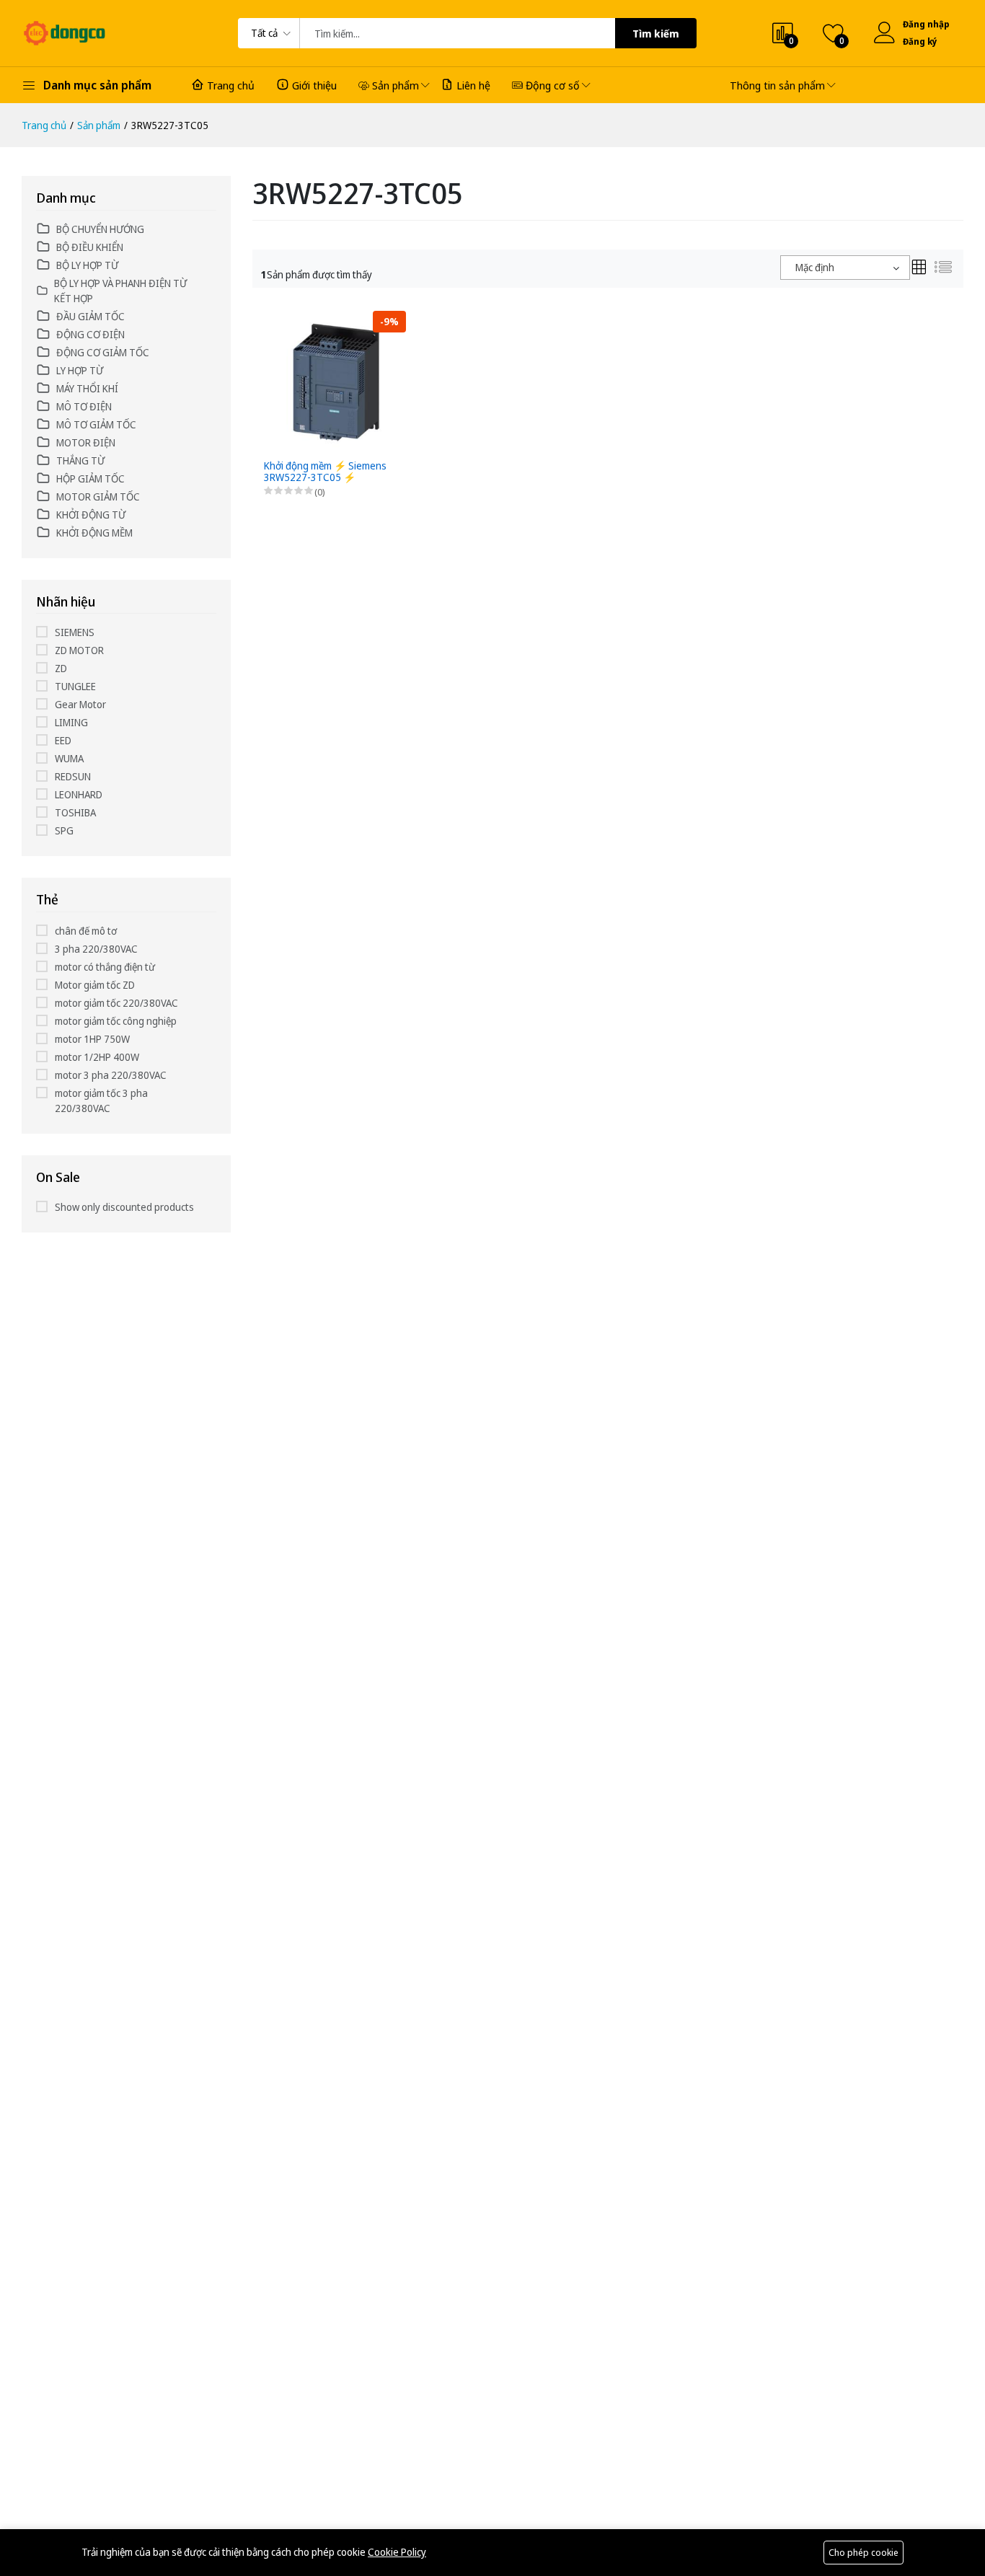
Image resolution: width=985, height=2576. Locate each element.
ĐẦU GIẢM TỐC (90, 316)
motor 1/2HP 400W (97, 1057)
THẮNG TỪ (80, 460)
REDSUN (73, 776)
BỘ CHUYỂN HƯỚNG (100, 229)
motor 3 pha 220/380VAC (111, 1075)
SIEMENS (75, 632)
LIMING (71, 722)
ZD (61, 668)
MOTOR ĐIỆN (86, 442)
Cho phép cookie (863, 2552)
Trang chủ (231, 85)
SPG (64, 830)
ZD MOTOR (79, 650)
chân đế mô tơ (86, 931)
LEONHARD (79, 794)
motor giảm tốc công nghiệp (116, 1021)
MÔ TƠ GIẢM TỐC (96, 424)
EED (63, 740)
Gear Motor (80, 704)
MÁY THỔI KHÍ (87, 388)
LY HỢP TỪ (80, 370)
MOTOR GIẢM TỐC (98, 497)
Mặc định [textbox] (815, 267)
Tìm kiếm (656, 34)
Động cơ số (553, 85)
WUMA (69, 758)
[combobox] (845, 268)
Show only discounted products (124, 1207)
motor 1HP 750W (92, 1039)
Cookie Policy (397, 2552)
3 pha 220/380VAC (96, 949)
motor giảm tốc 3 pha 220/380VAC (101, 1100)
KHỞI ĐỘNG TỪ (91, 515)
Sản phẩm (396, 85)
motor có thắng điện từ (105, 967)
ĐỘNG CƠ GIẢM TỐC (103, 352)
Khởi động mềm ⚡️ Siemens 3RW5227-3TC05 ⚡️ (325, 472)
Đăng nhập (926, 24)
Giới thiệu (314, 85)
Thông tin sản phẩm (777, 85)
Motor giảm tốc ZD (95, 985)
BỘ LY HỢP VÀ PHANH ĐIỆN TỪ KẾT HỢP (120, 291)
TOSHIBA (75, 812)
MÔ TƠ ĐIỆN (84, 406)
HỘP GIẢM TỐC (90, 478)
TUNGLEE (75, 686)
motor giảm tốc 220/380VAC (116, 1003)
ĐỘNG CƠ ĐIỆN (90, 334)
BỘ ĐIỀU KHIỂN (90, 247)
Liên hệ (473, 85)
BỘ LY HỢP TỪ (87, 265)
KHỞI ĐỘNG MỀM (94, 533)
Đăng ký (920, 41)
